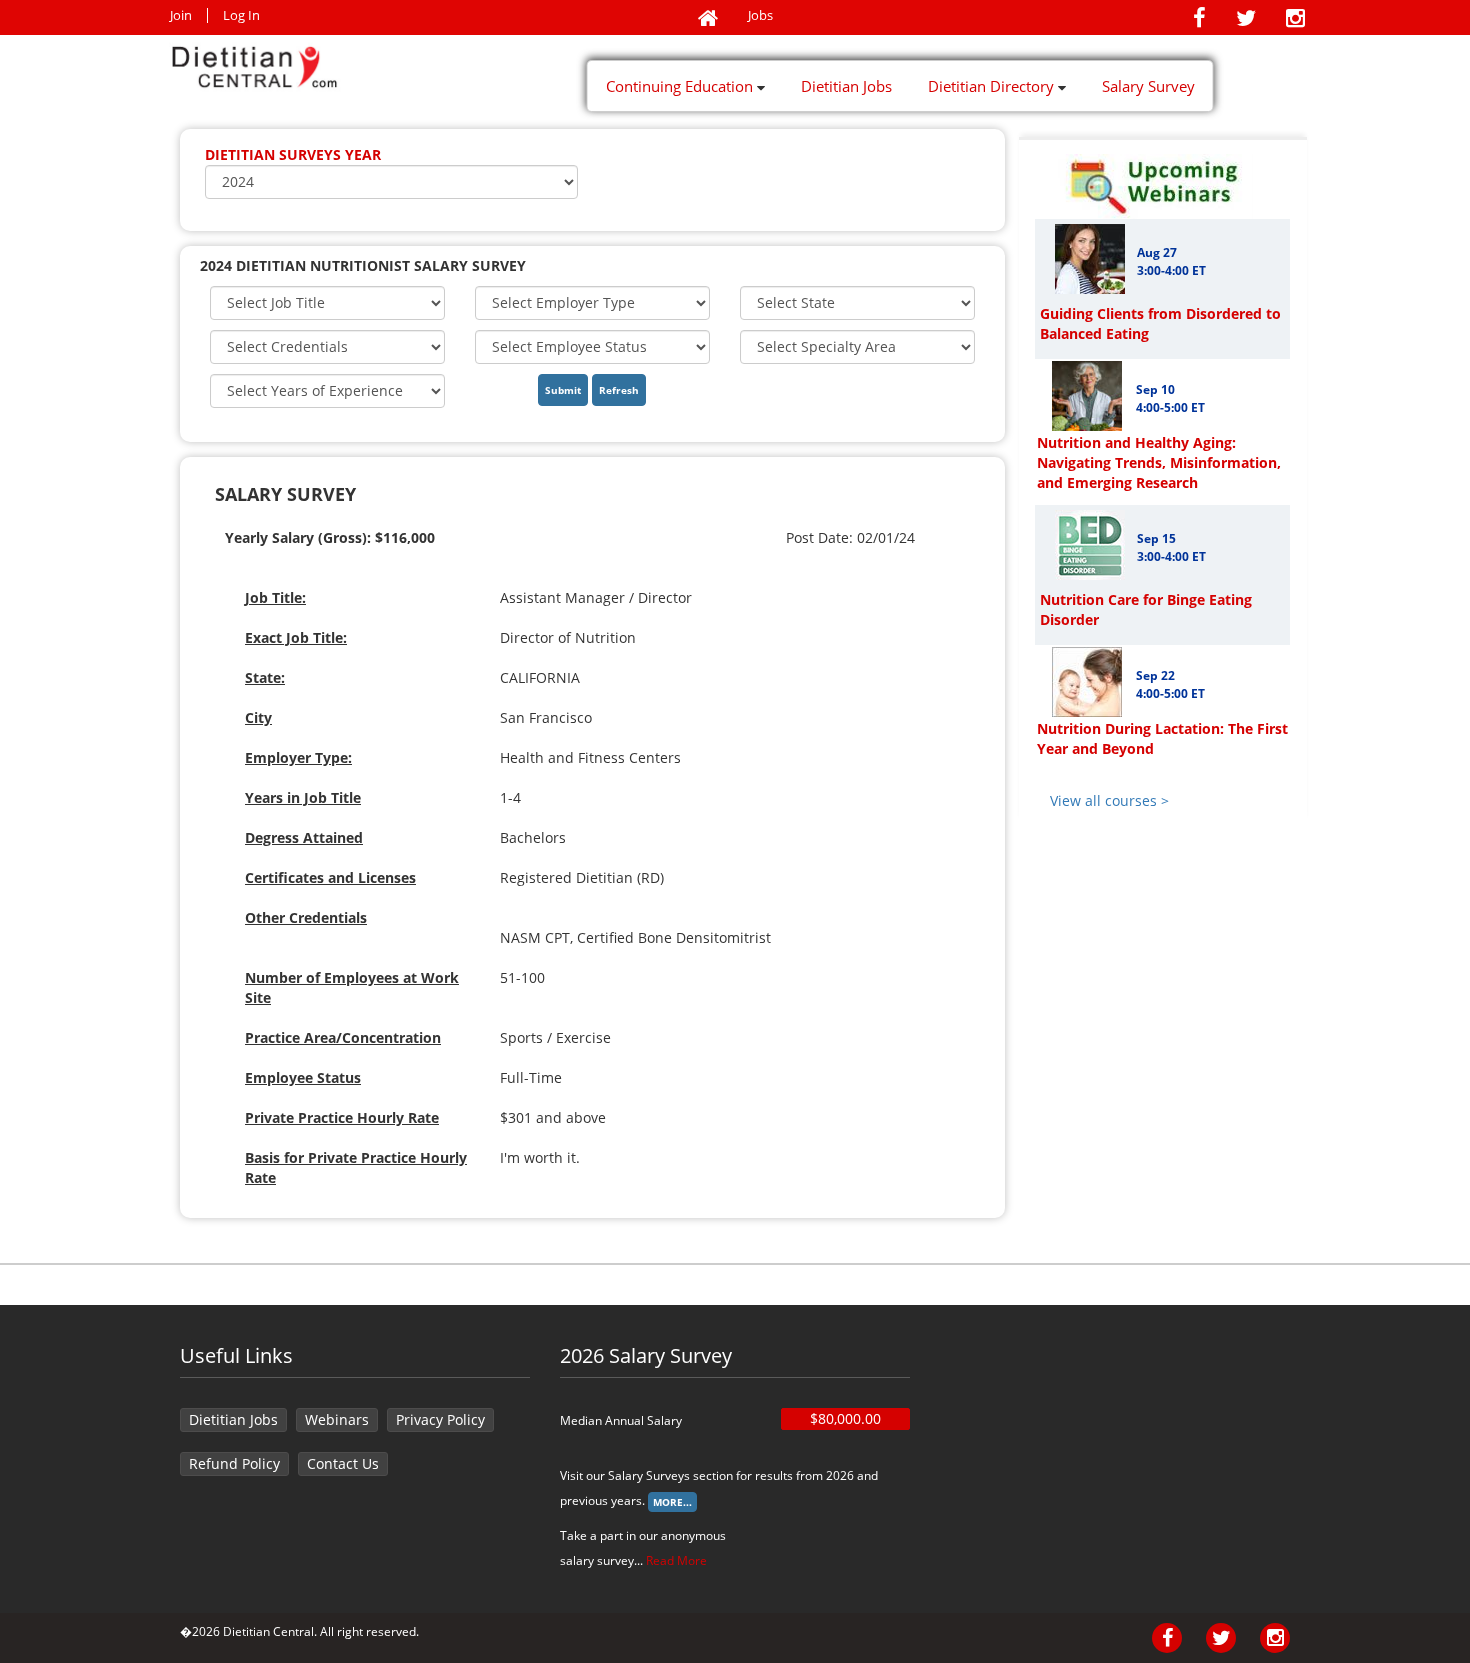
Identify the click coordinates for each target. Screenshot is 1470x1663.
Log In (241, 15)
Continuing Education (681, 86)
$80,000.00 (845, 1418)
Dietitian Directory (993, 86)
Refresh (619, 390)
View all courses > (1109, 800)
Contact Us (343, 1463)
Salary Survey (1148, 86)
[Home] (708, 19)
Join (181, 15)
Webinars (337, 1419)
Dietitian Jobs (846, 86)
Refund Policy (234, 1463)
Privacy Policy (440, 1419)
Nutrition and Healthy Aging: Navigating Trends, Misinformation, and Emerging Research (1159, 462)
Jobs (760, 15)
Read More (676, 1560)
